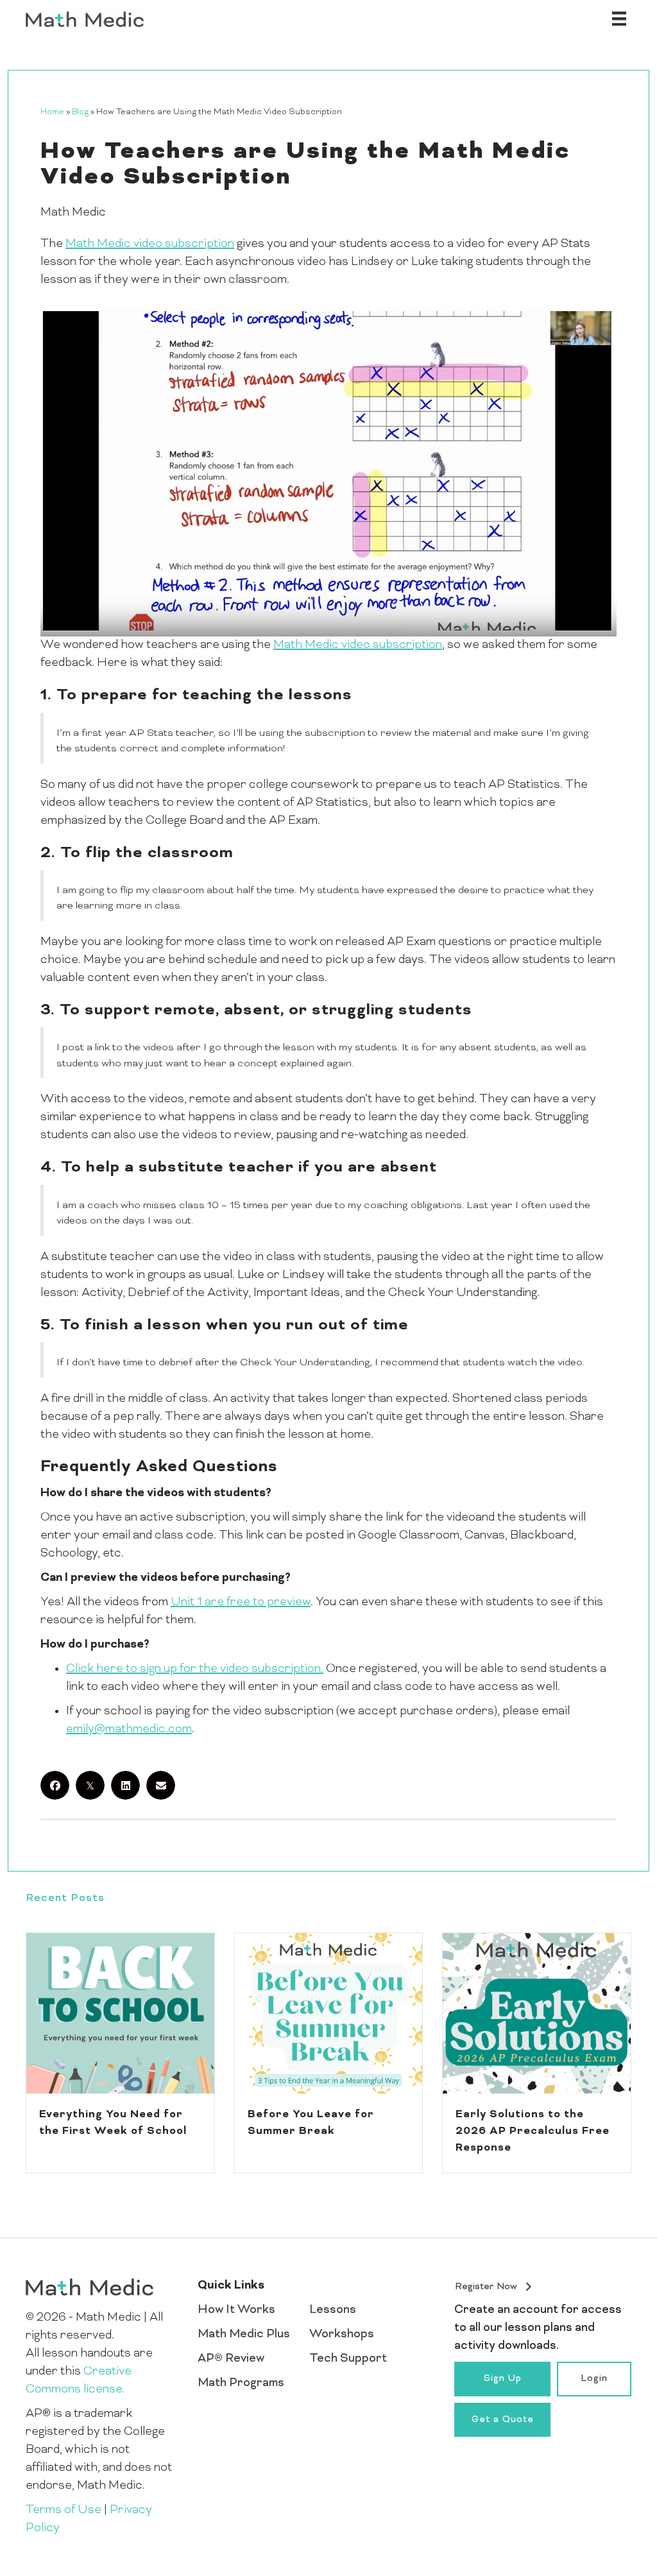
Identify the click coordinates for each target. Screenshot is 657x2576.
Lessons (333, 2310)
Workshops (342, 2334)
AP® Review (231, 2359)
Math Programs (241, 2383)
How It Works (236, 2310)
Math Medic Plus (244, 2334)
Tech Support (348, 2359)
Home (52, 112)
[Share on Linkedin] (125, 1785)
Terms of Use (64, 2510)
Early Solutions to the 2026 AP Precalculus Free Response (533, 2131)
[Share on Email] (161, 1785)
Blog (80, 112)
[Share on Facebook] (55, 1785)
